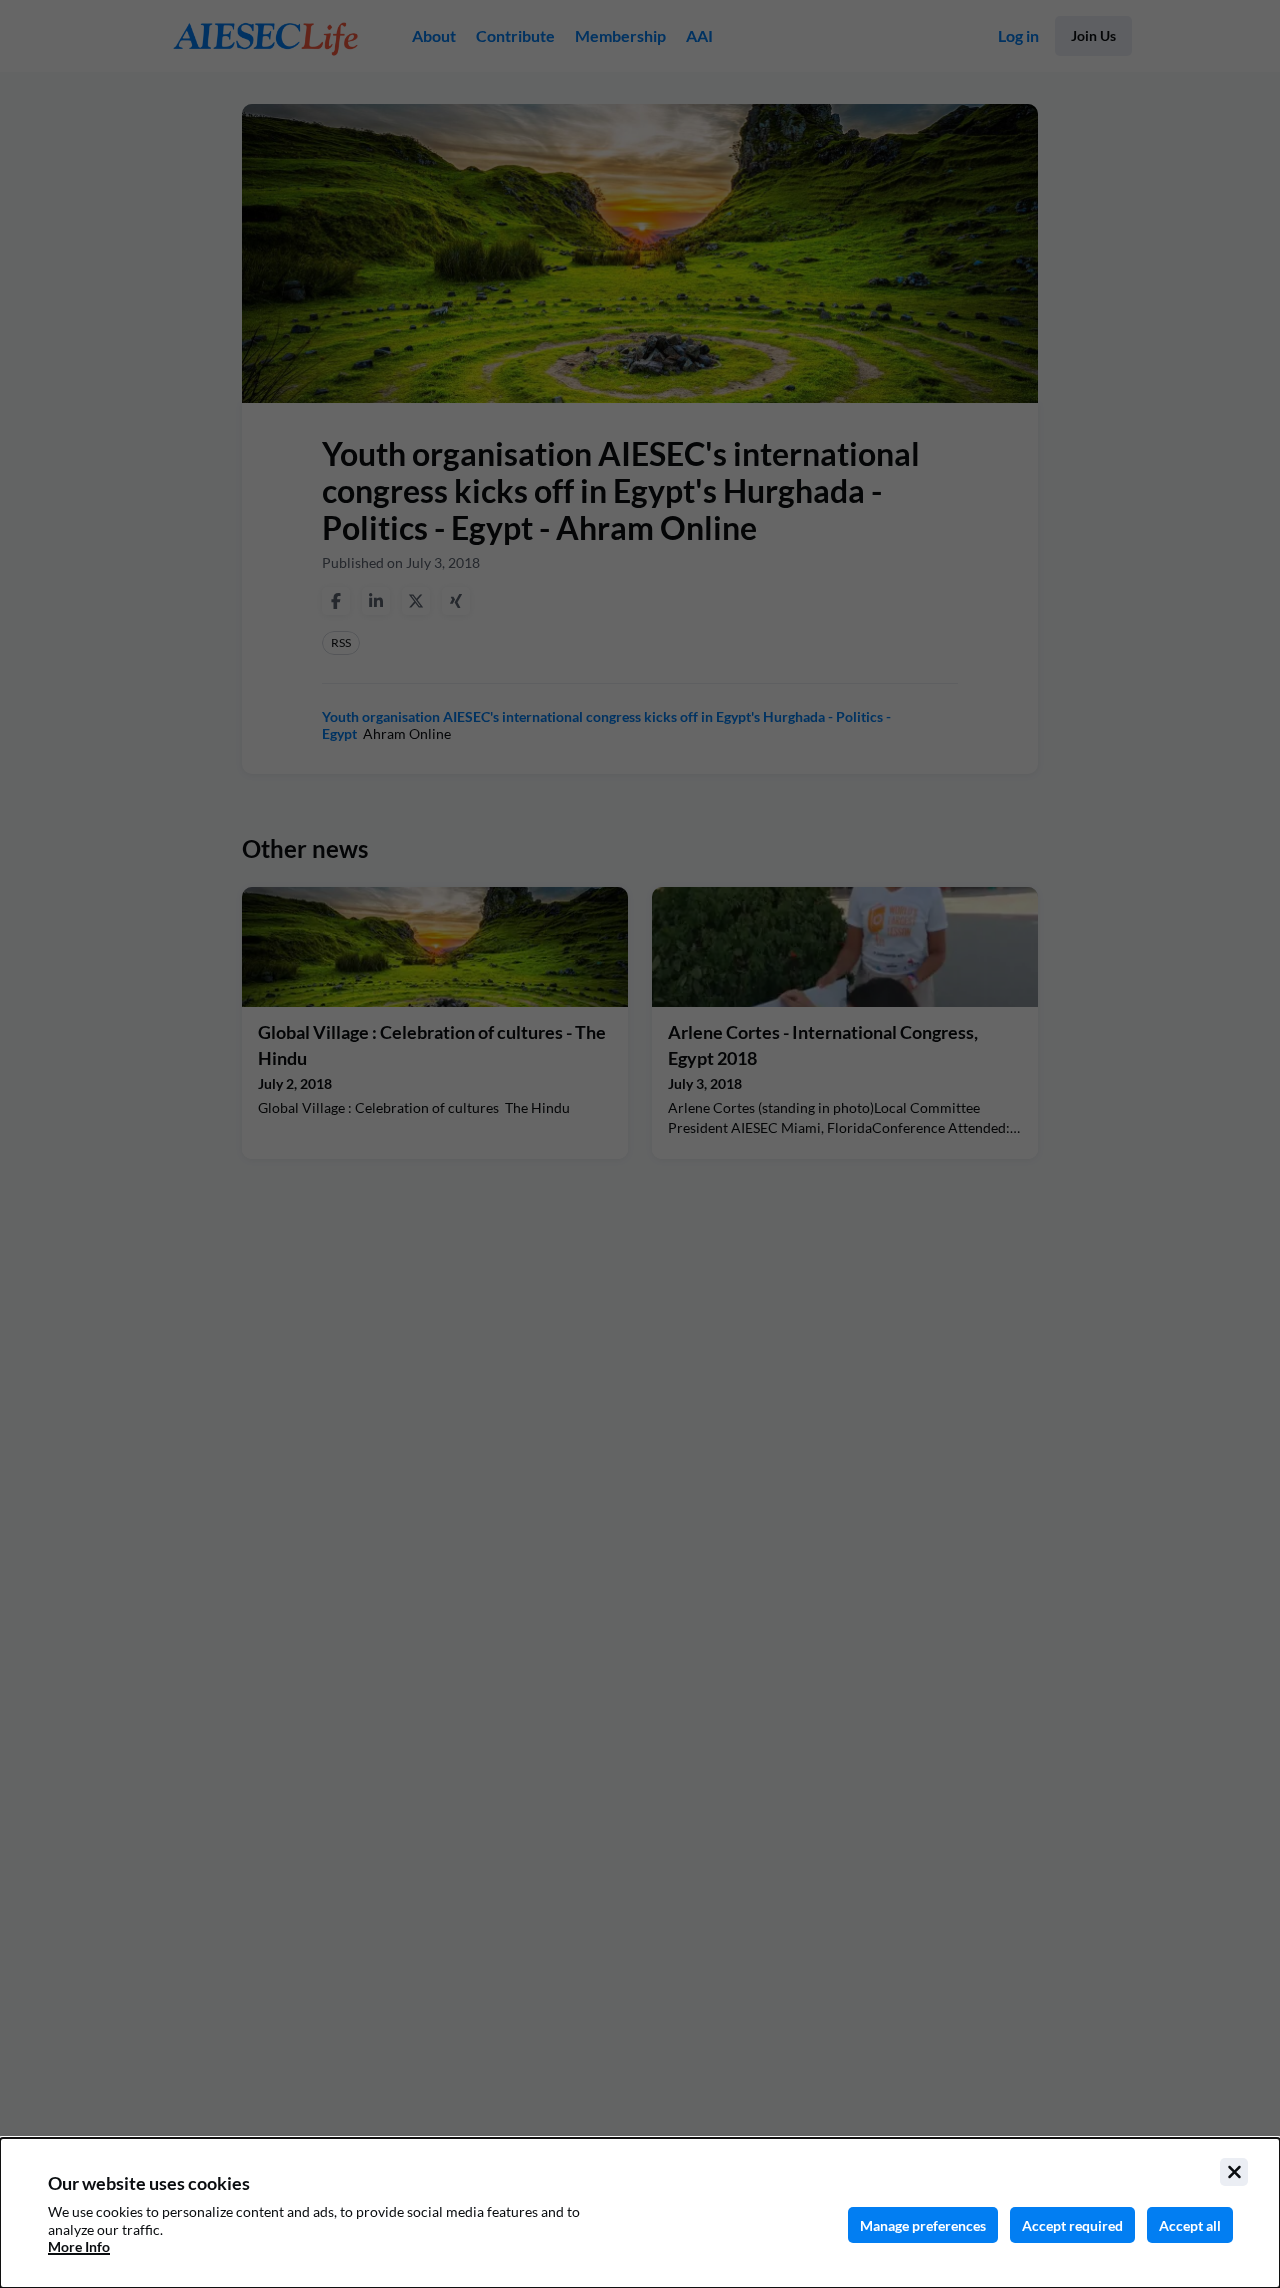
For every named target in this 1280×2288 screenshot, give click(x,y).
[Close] (1234, 2172)
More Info (79, 2246)
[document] (640, 2213)
